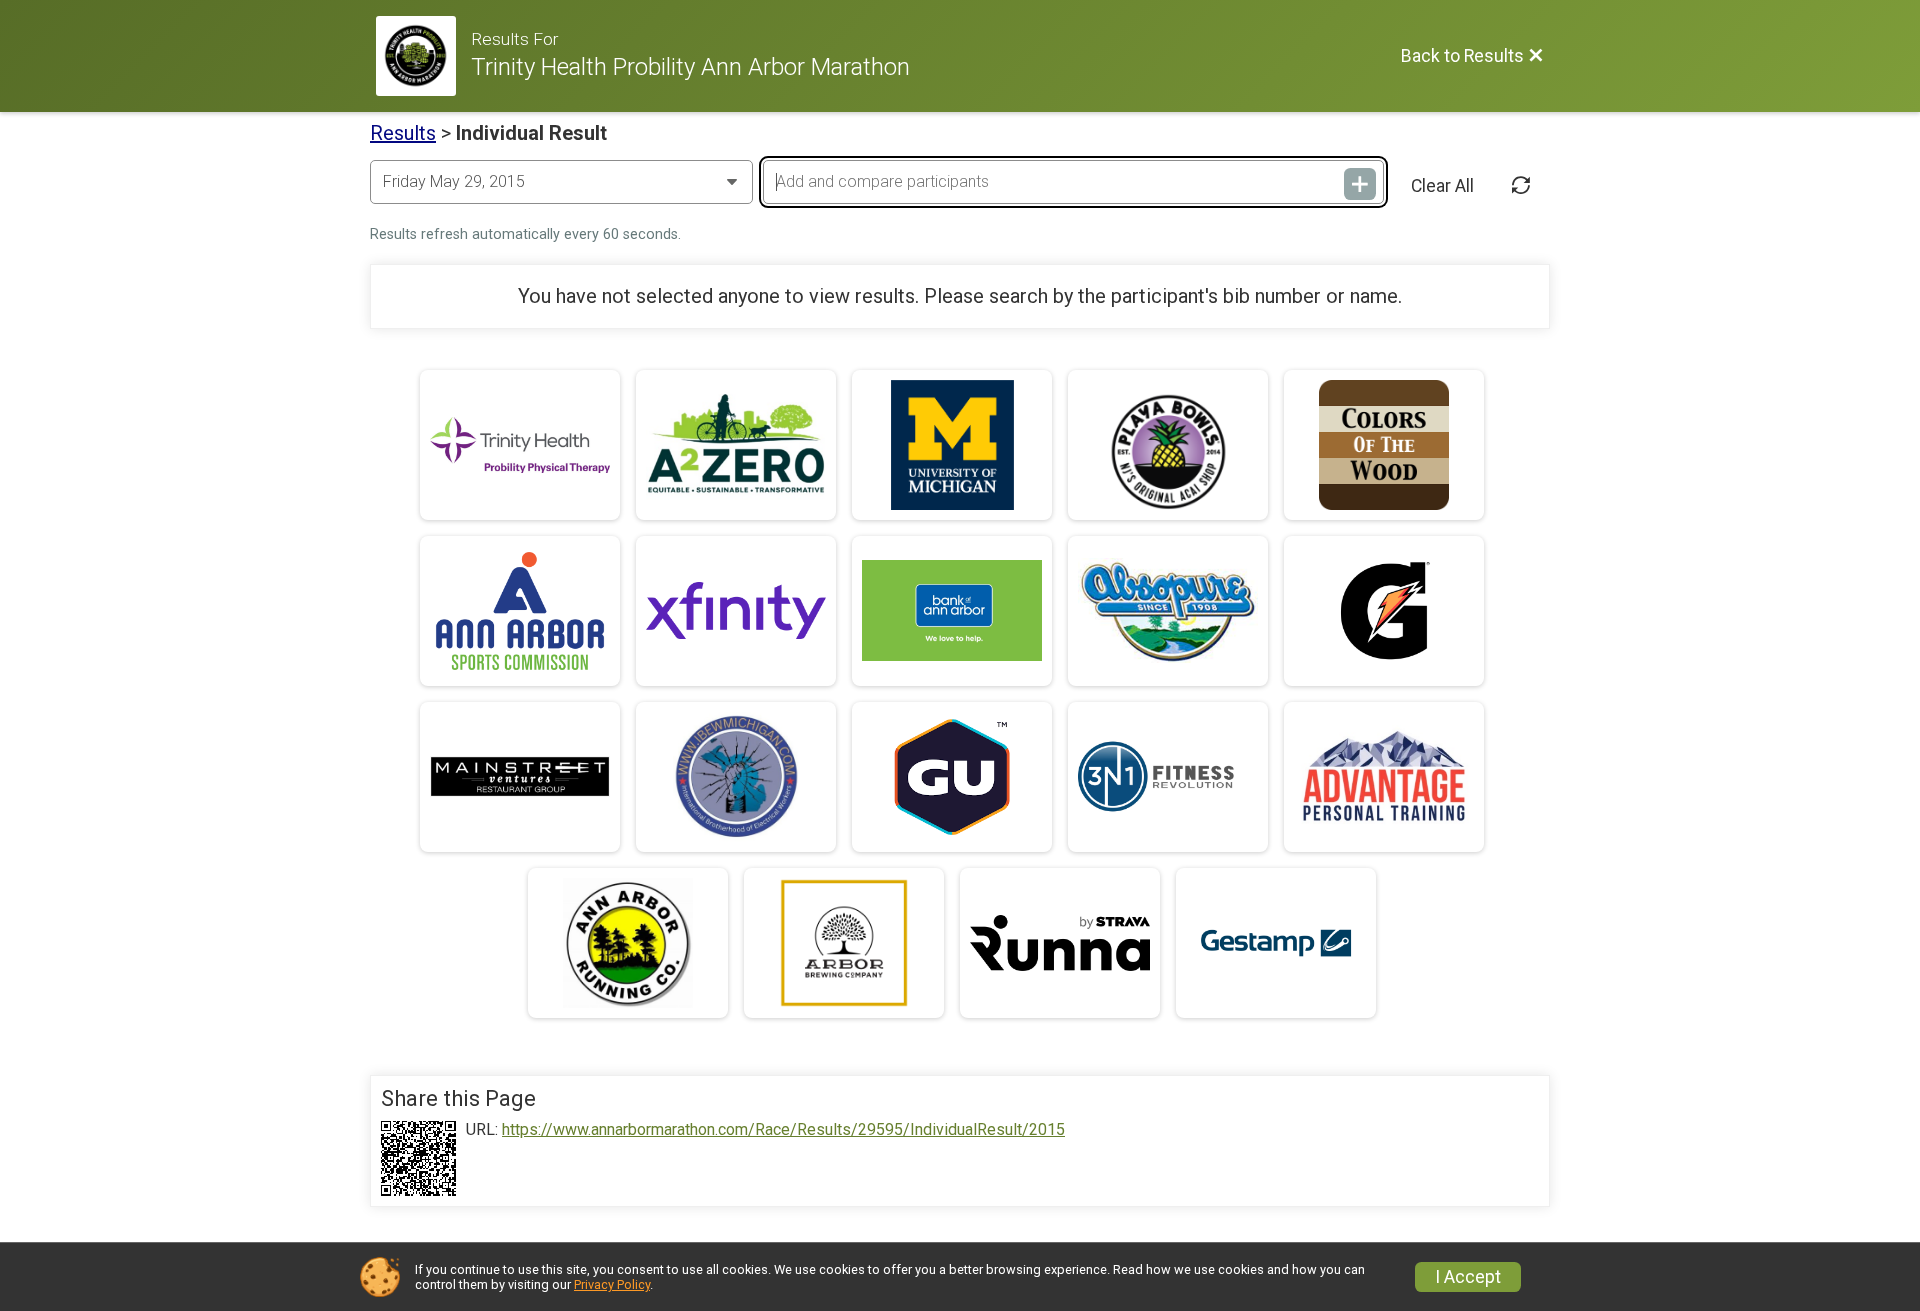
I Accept (1468, 1277)
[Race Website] (423, 56)
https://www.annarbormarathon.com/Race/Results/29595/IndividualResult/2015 (783, 1130)
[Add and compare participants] (1360, 184)
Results (403, 133)
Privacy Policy (612, 1284)
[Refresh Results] (1521, 186)
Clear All (1442, 186)
